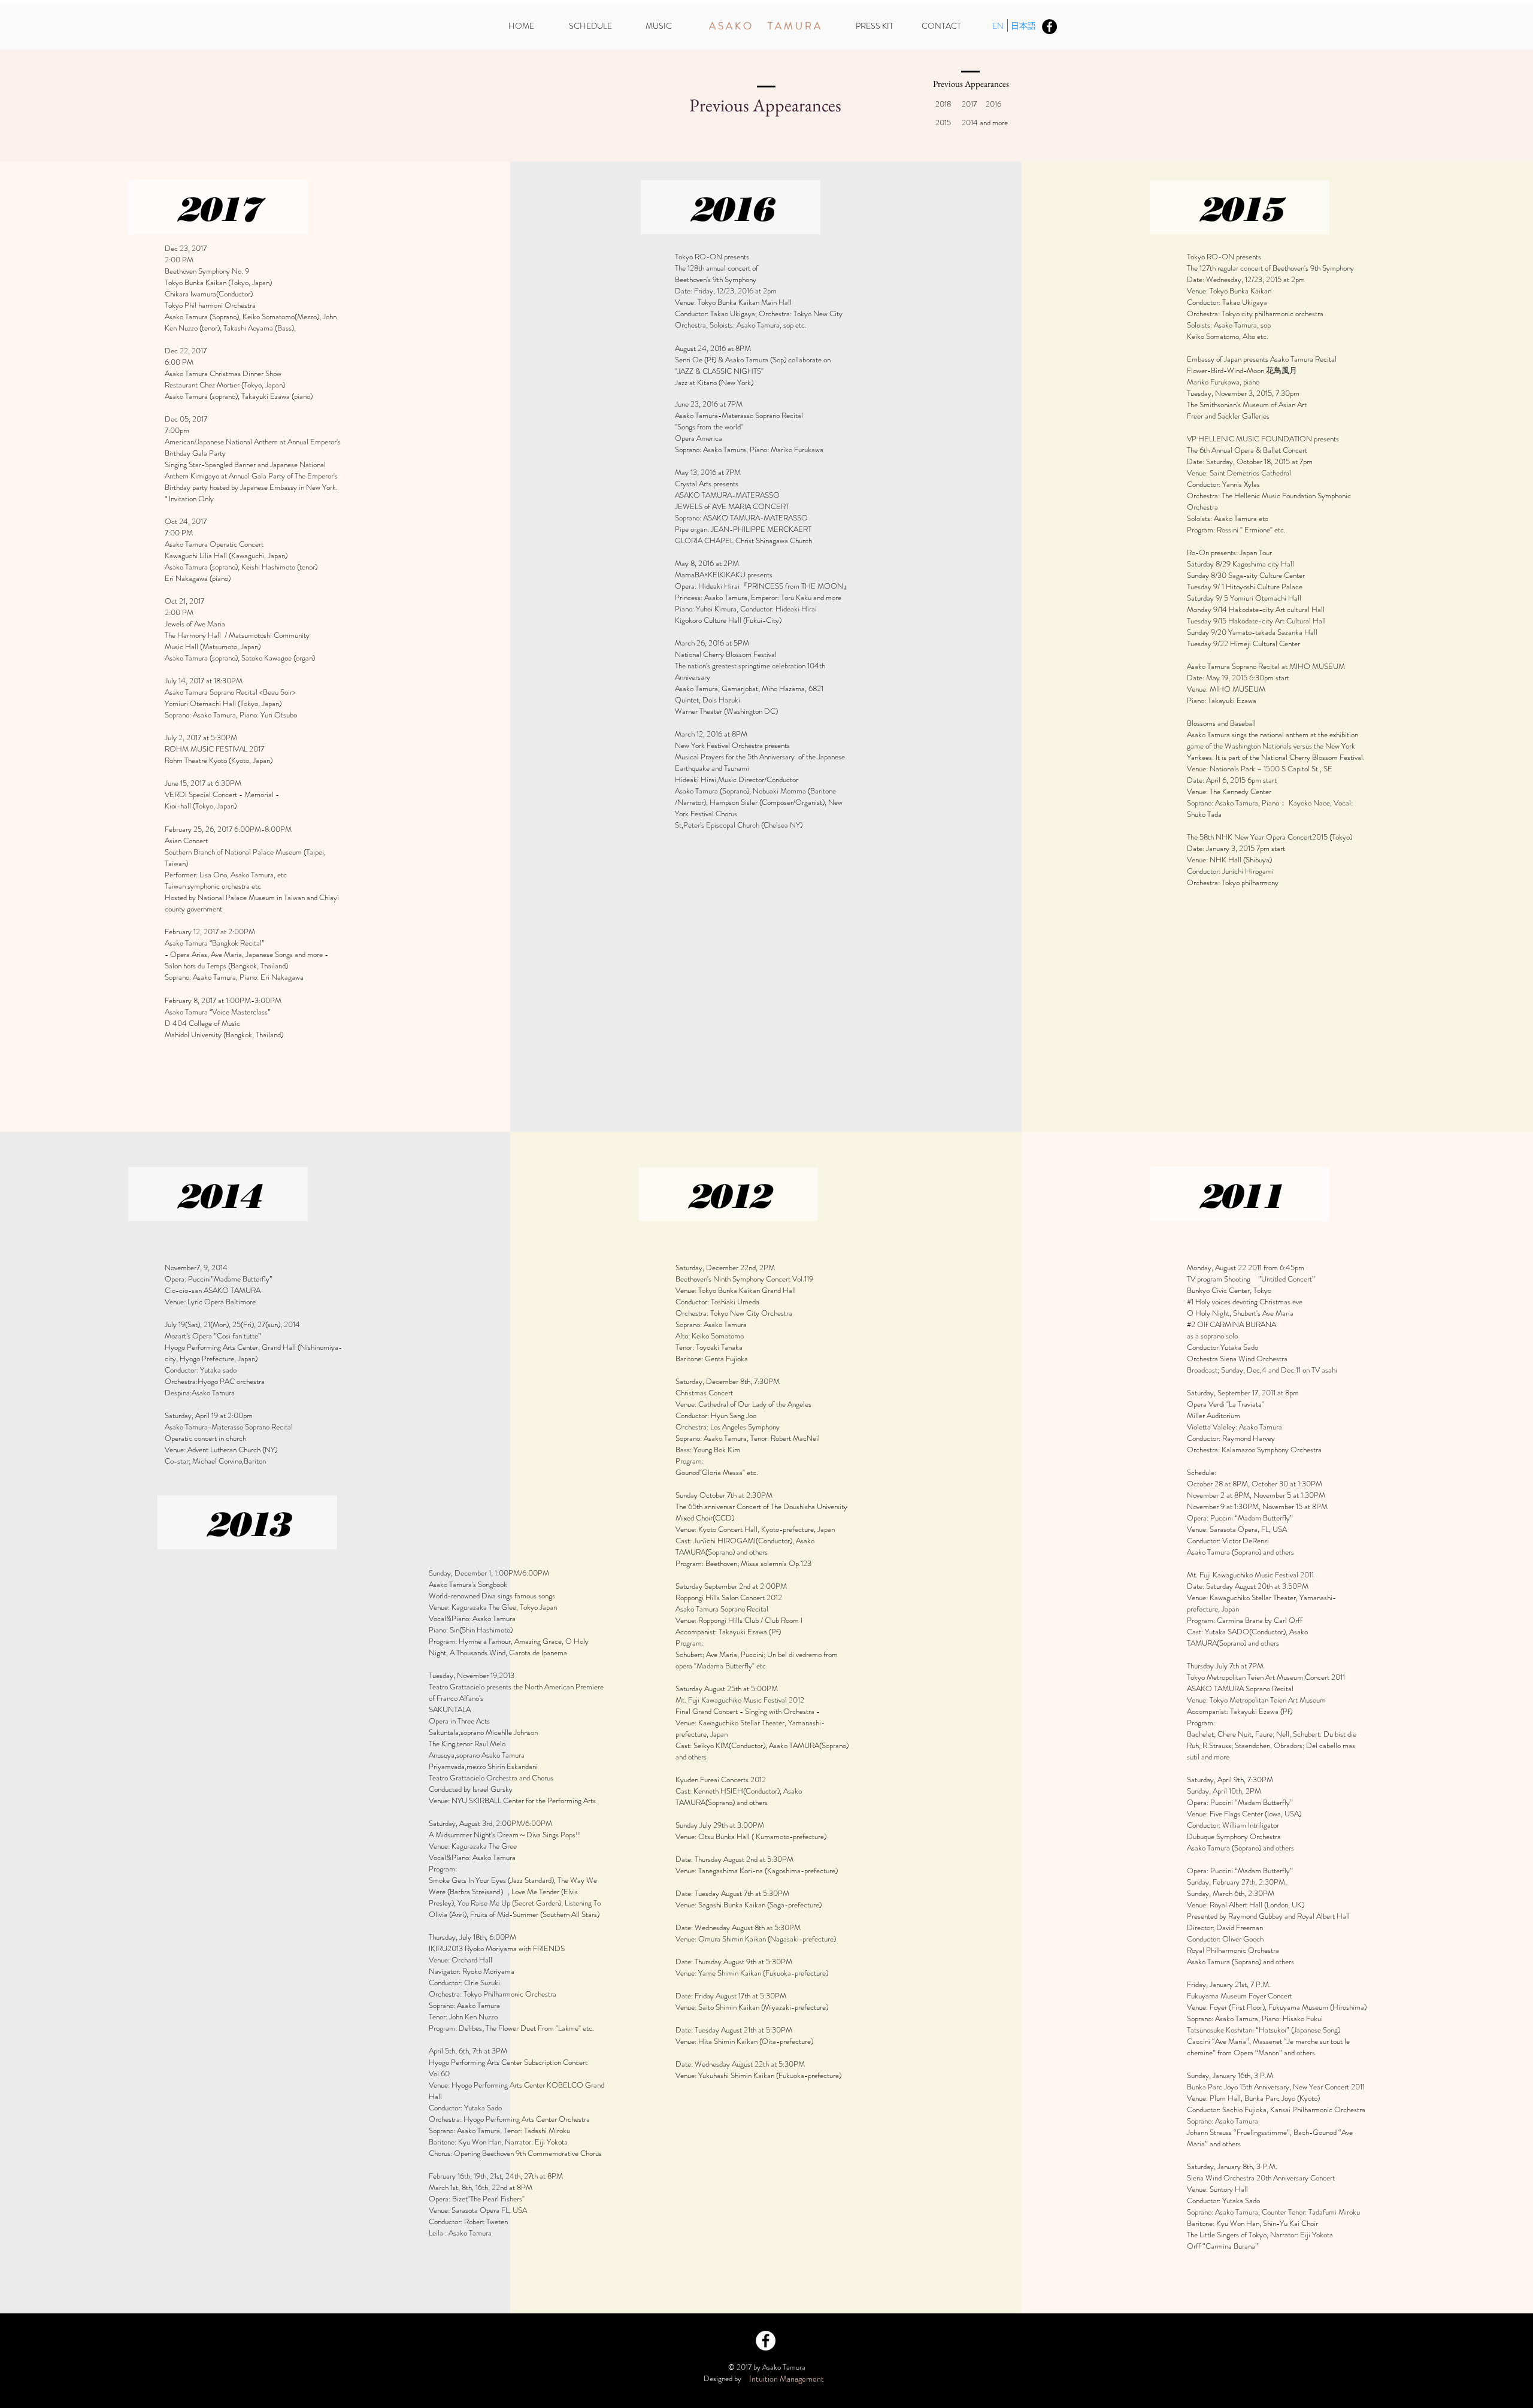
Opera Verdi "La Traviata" (1226, 1404)
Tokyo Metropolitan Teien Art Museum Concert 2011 (1266, 1677)
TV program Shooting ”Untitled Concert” (1251, 1279)
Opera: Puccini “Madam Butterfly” (1240, 1518)
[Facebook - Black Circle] (1049, 27)
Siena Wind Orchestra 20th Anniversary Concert (1261, 2178)
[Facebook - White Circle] (766, 2341)
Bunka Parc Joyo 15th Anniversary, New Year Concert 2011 (1276, 2087)
